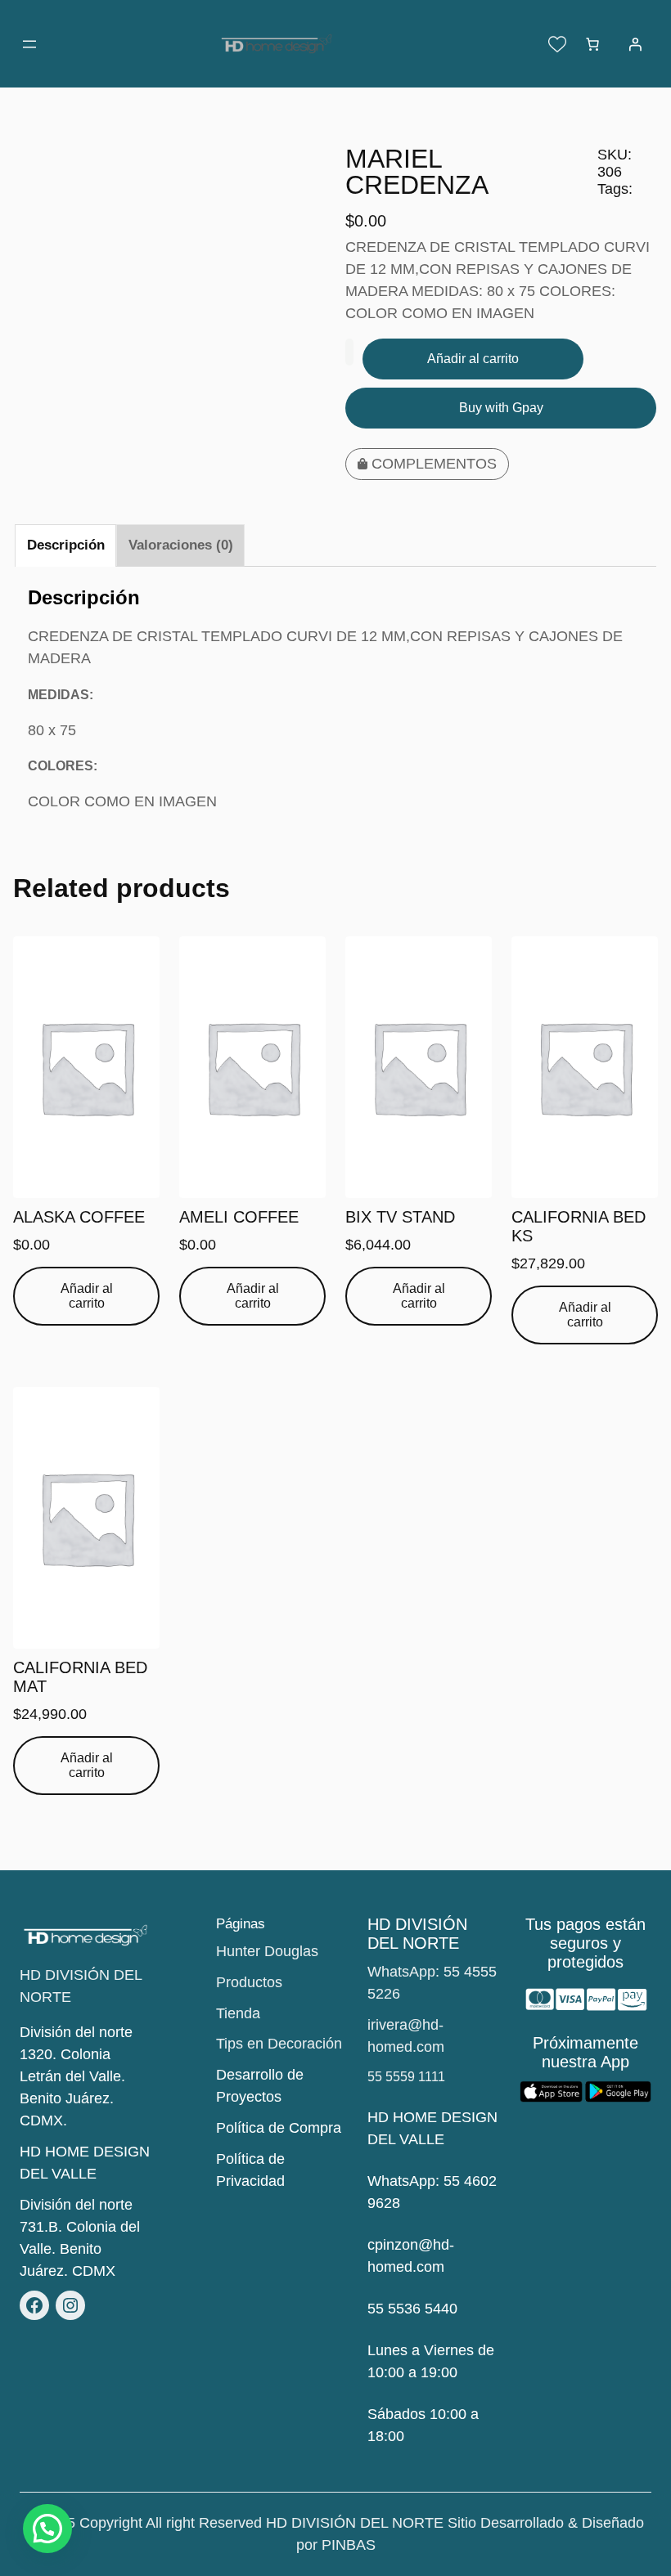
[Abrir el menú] (29, 44)
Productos (249, 1982)
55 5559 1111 (406, 2077)
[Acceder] (635, 44)
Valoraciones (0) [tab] (181, 545)
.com (428, 2267)
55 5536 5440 (412, 2309)
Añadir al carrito (473, 359)
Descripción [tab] (66, 545)
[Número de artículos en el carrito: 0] (592, 44)
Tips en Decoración (279, 2044)
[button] (47, 2529)
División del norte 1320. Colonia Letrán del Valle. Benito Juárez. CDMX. (76, 2076)
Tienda (238, 2013)
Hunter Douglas (267, 1951)
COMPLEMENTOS (434, 464)
